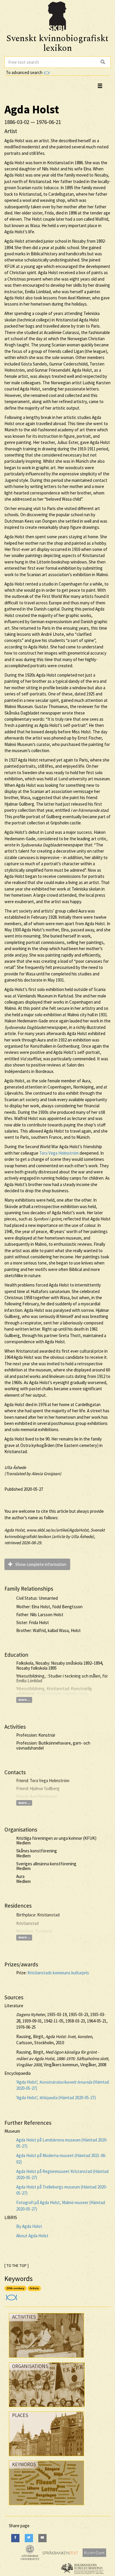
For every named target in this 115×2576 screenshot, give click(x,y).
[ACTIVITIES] (46, 2359)
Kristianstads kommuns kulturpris (58, 1973)
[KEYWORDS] (46, 2507)
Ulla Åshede (15, 1467)
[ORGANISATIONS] (47, 2408)
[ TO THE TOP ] (17, 2266)
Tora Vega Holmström (59, 1153)
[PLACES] (46, 2457)
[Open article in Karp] (11, 2296)
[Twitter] (29, 2538)
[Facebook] (15, 2538)
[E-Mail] (42, 2538)
